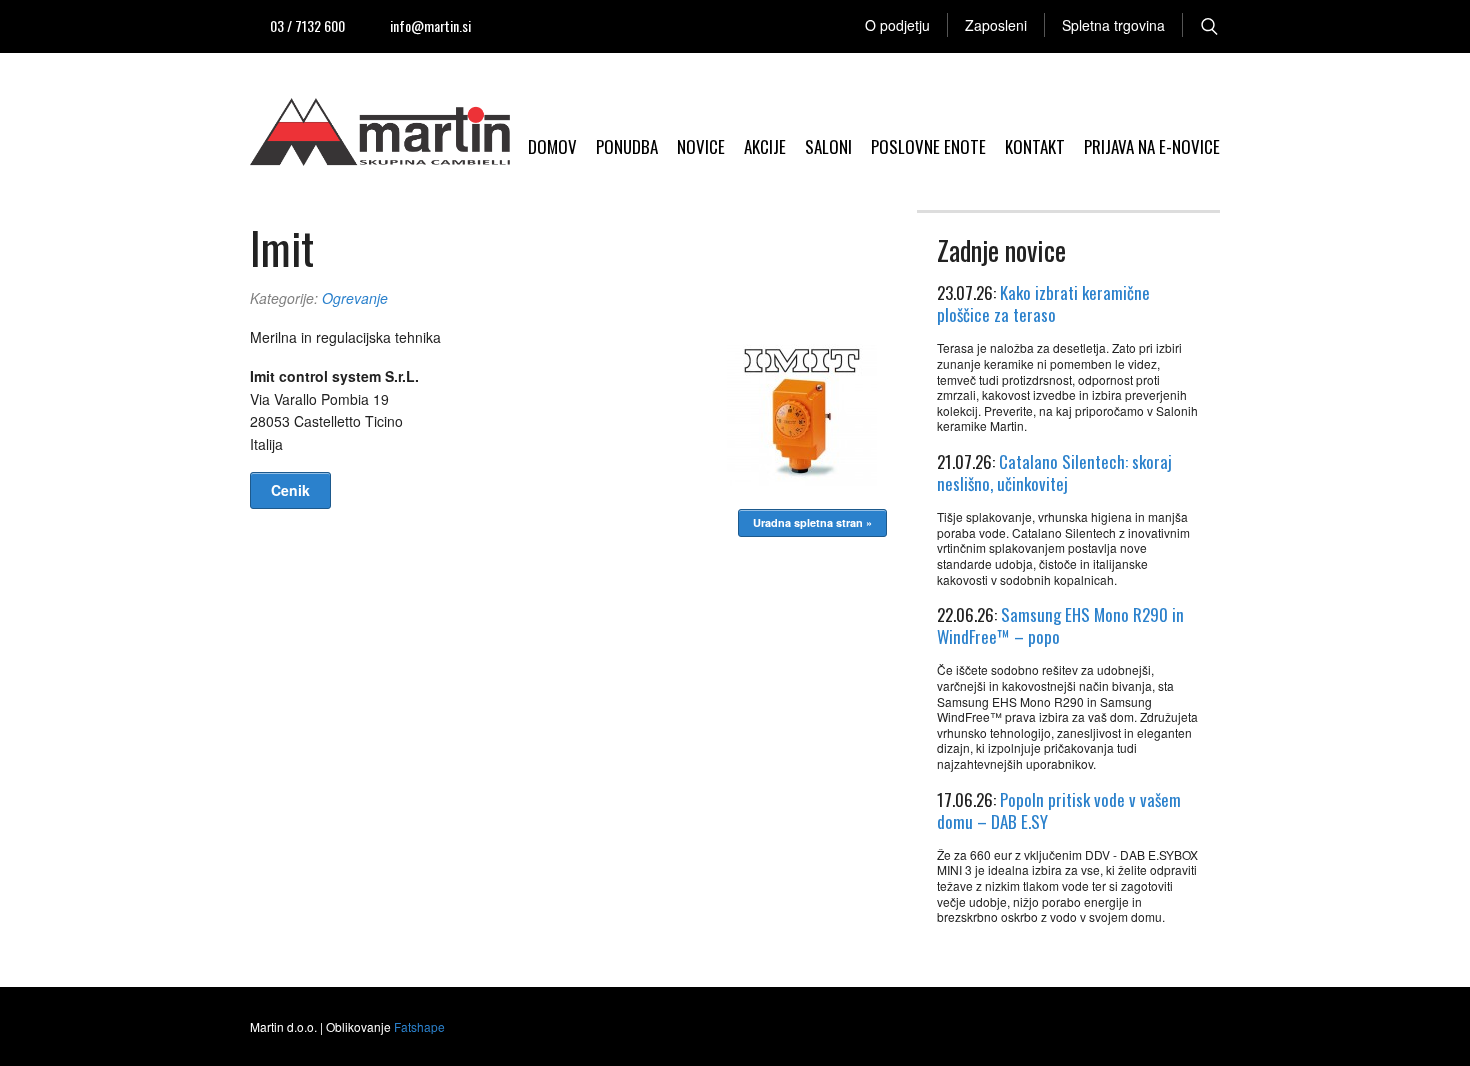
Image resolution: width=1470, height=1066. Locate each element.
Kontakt (1035, 146)
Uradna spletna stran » (812, 522)
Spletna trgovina (1113, 25)
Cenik (290, 490)
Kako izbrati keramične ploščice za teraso (1043, 303)
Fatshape (419, 1026)
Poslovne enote (928, 146)
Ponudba (627, 146)
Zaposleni (996, 25)
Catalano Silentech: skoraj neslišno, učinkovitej (1054, 472)
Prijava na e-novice (1152, 146)
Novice (701, 146)
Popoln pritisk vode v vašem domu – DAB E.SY (1059, 810)
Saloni (828, 146)
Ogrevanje (355, 298)
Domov (552, 146)
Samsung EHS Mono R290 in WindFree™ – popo (1060, 625)
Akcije (765, 146)
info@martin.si (430, 25)
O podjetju (897, 25)
